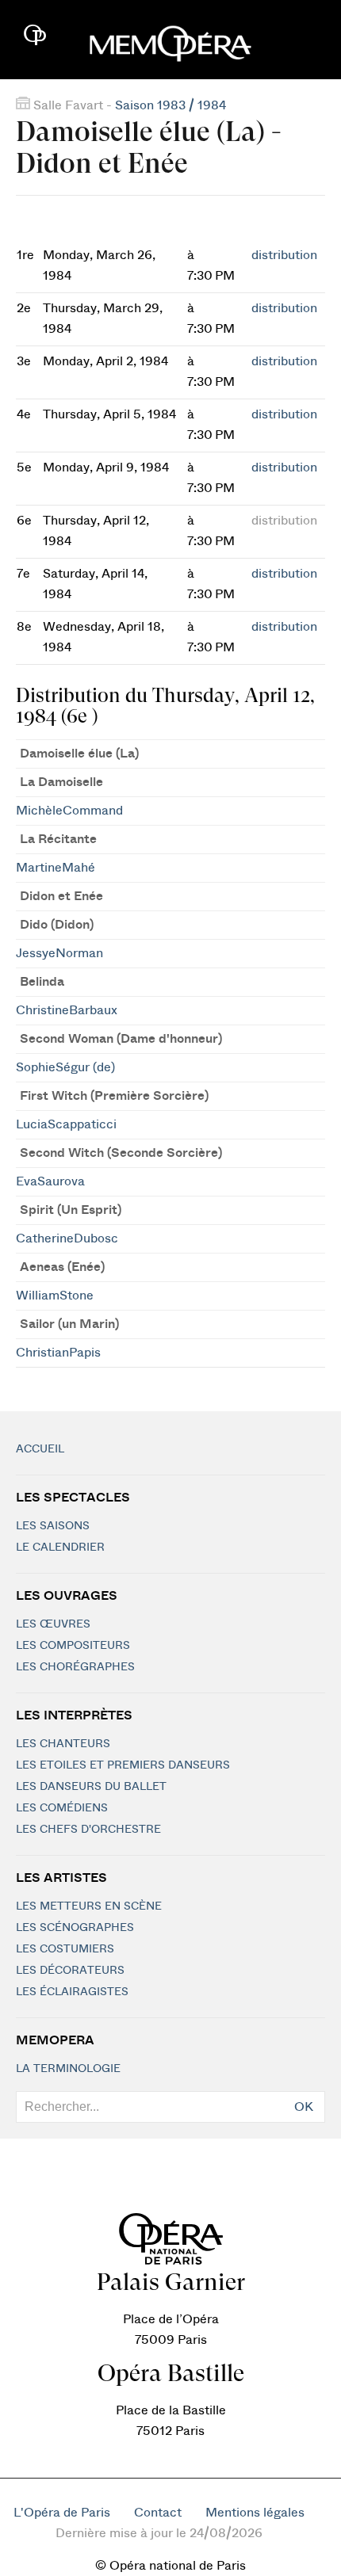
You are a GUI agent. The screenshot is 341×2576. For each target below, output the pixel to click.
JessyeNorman (59, 953)
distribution (284, 255)
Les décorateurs (70, 1971)
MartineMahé (56, 868)
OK (304, 2107)
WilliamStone (55, 1296)
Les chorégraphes (75, 1667)
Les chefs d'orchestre (88, 1830)
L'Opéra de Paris (62, 2513)
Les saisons (53, 1526)
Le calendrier (60, 1548)
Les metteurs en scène (89, 1906)
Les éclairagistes (72, 1992)
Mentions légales (255, 2513)
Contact (158, 2513)
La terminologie (68, 2069)
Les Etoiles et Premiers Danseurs (123, 1765)
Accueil (40, 1449)
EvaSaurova (50, 1181)
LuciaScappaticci (66, 1124)
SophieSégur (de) (65, 1067)
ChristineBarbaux (67, 1010)
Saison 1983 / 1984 (170, 105)
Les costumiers (65, 1949)
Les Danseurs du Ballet (91, 1787)
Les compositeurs (73, 1646)
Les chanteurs (63, 1744)
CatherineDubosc (67, 1238)
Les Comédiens (62, 1808)
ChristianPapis (58, 1353)
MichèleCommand (69, 811)
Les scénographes (75, 1928)
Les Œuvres (53, 1624)
